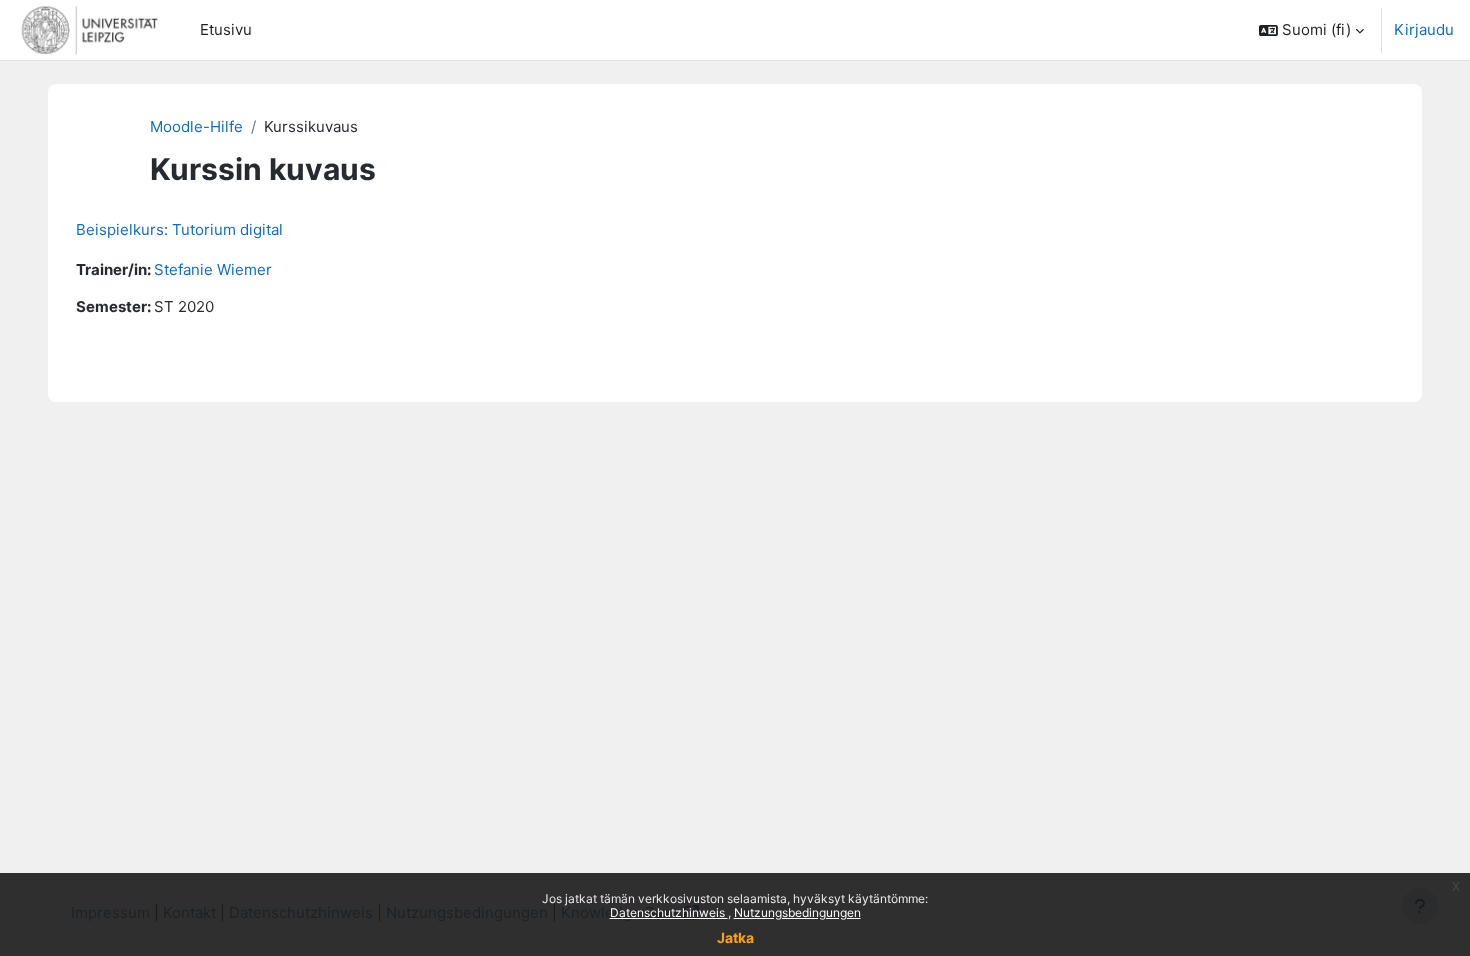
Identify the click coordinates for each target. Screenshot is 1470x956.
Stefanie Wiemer (213, 269)
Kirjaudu (1424, 29)
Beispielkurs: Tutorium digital (179, 229)
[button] (1311, 30)
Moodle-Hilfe (196, 126)
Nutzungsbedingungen (797, 912)
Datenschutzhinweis (669, 912)
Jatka (735, 937)
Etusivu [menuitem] (226, 29)
